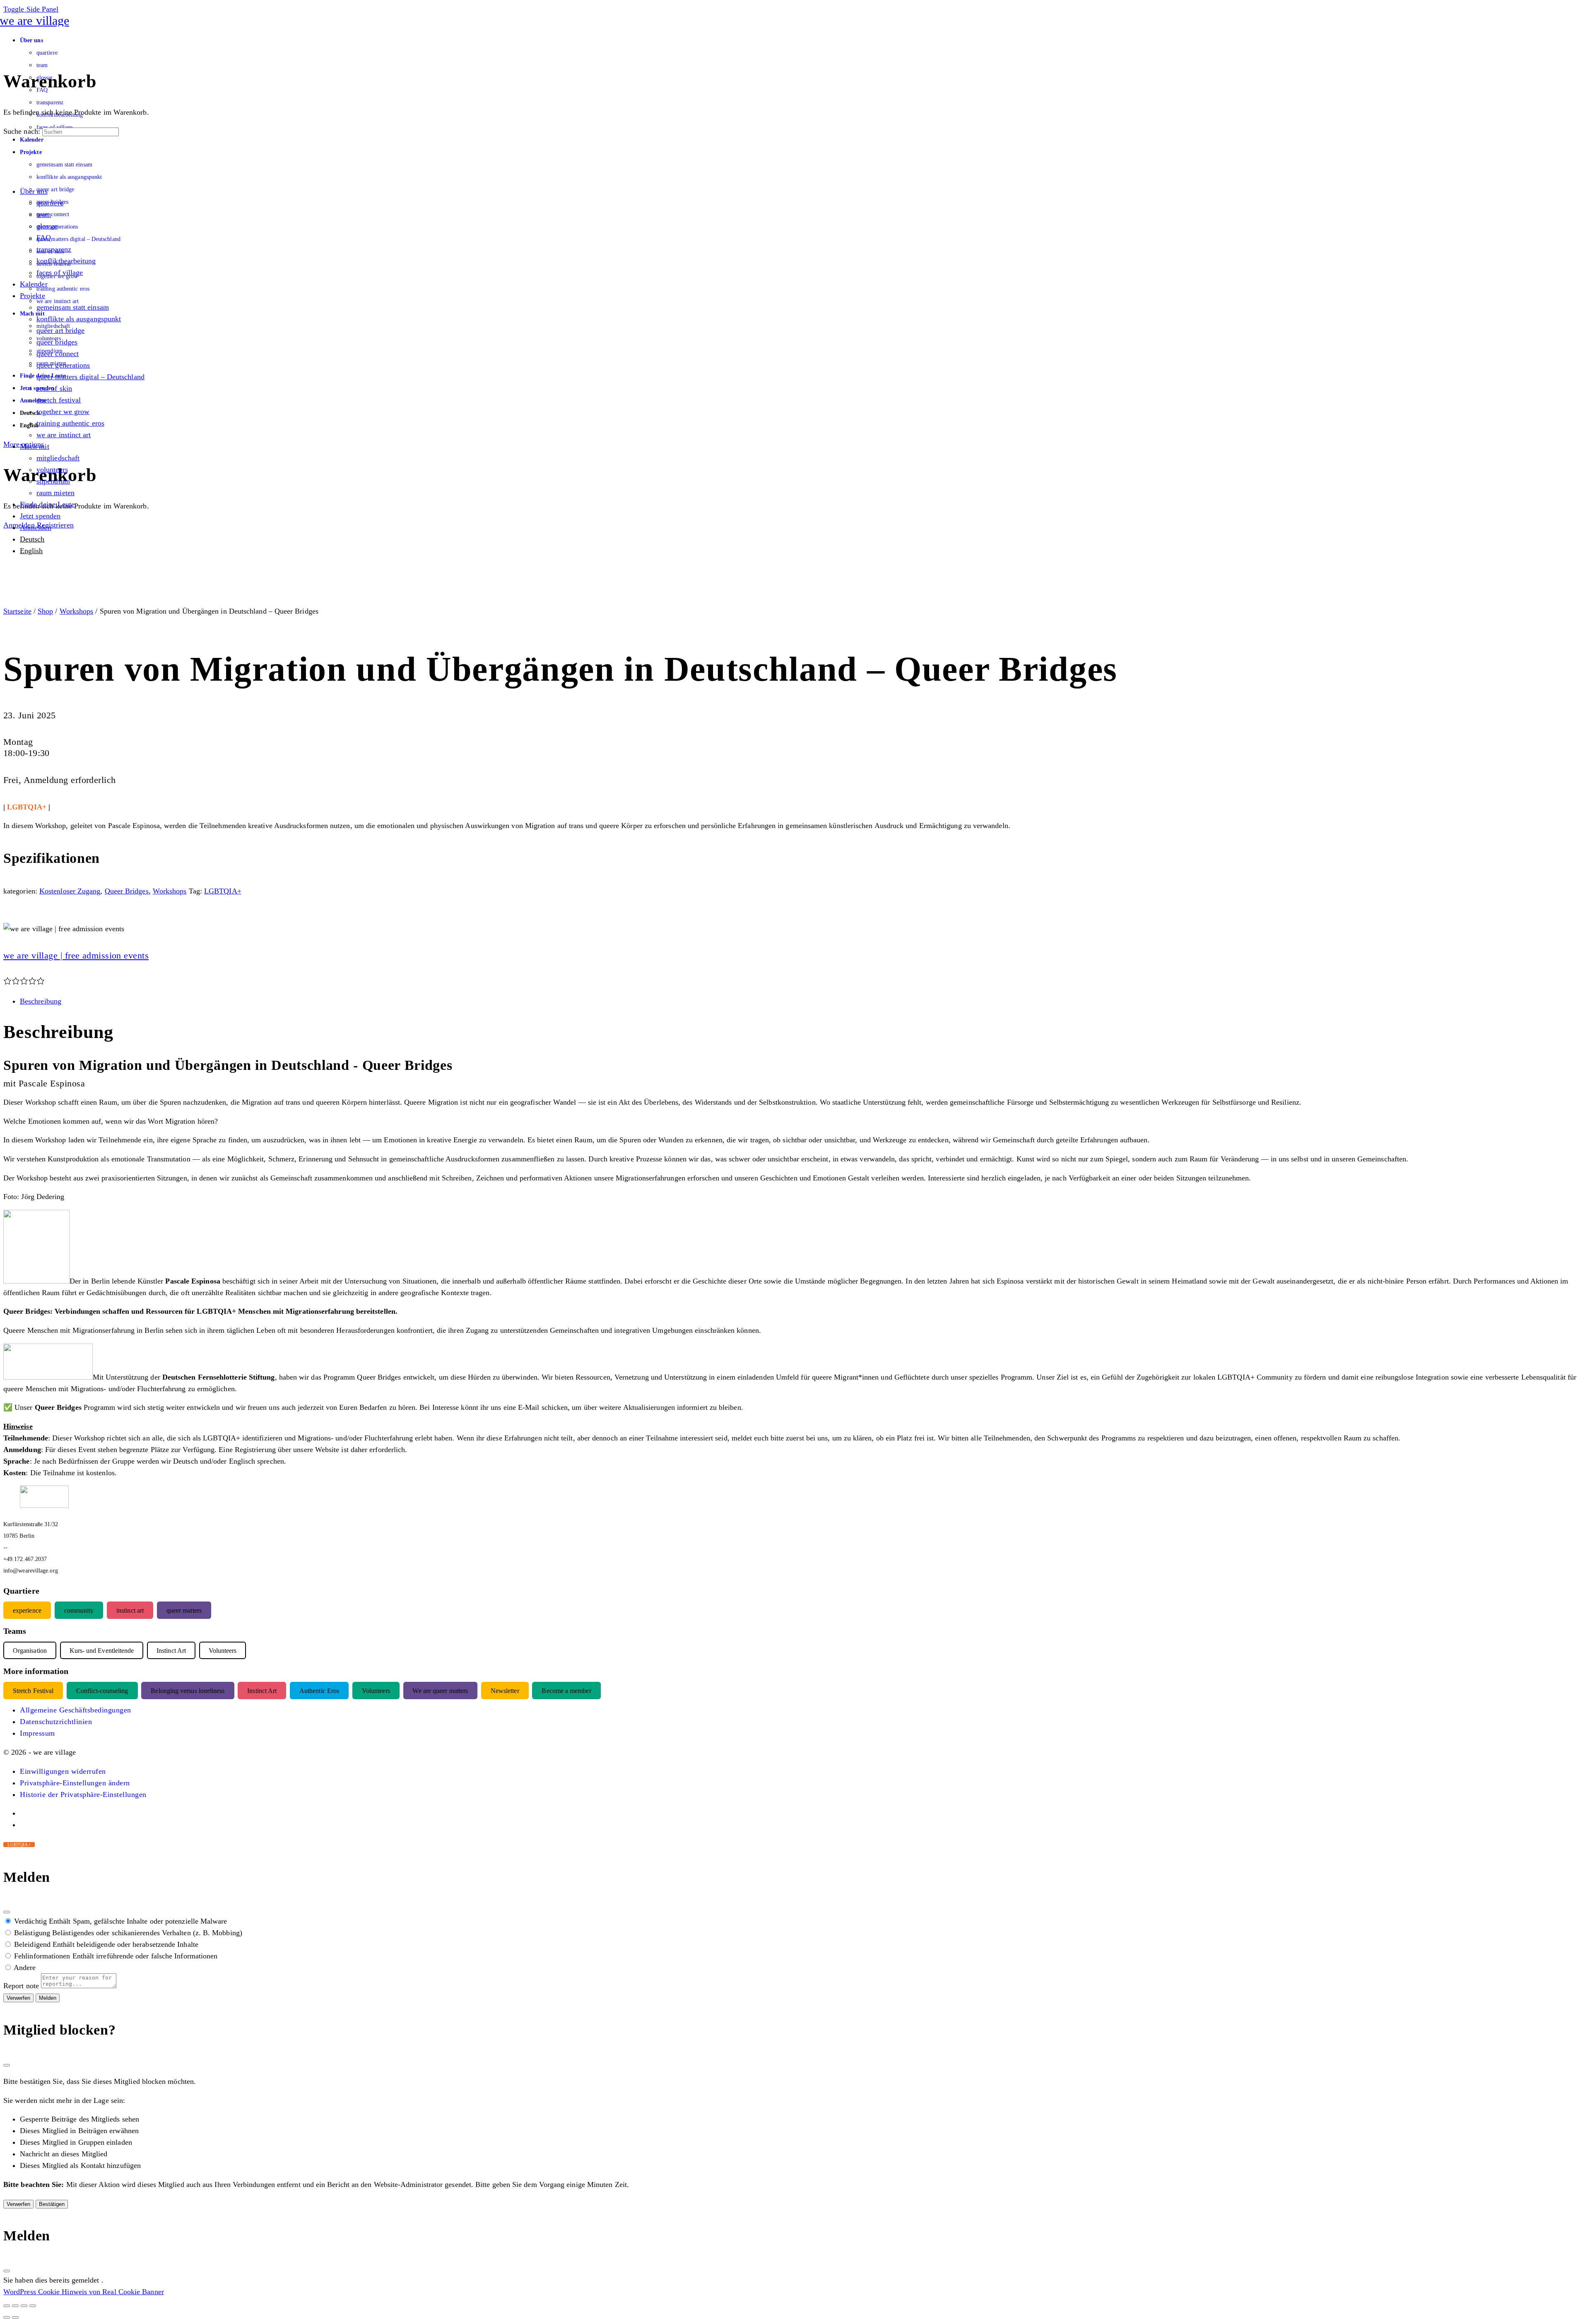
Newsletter (505, 1691)
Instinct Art (262, 1691)
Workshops (77, 611)
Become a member (566, 1691)
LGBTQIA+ (223, 891)
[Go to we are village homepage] (36, 20)
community (79, 1610)
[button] (63, 1771)
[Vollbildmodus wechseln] (15, 2306)
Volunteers (376, 1691)
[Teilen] (24, 2306)
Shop (45, 611)
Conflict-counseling (102, 1691)
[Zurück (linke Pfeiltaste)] (7, 2317)
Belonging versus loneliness (188, 1691)
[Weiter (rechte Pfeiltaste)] (15, 2317)
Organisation (30, 1651)
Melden (48, 1998)
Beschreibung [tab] (41, 1001)
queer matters (184, 1610)
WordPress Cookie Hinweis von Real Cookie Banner (84, 2292)
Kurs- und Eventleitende (102, 1651)
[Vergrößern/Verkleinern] (7, 2306)
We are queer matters (440, 1691)
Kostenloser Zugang (70, 891)
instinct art (130, 1610)
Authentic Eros (319, 1691)
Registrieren (55, 525)
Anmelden (19, 525)
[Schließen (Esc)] (7, 1912)
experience (27, 1610)
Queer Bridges (127, 891)
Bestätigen (52, 2204)
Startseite (17, 611)
